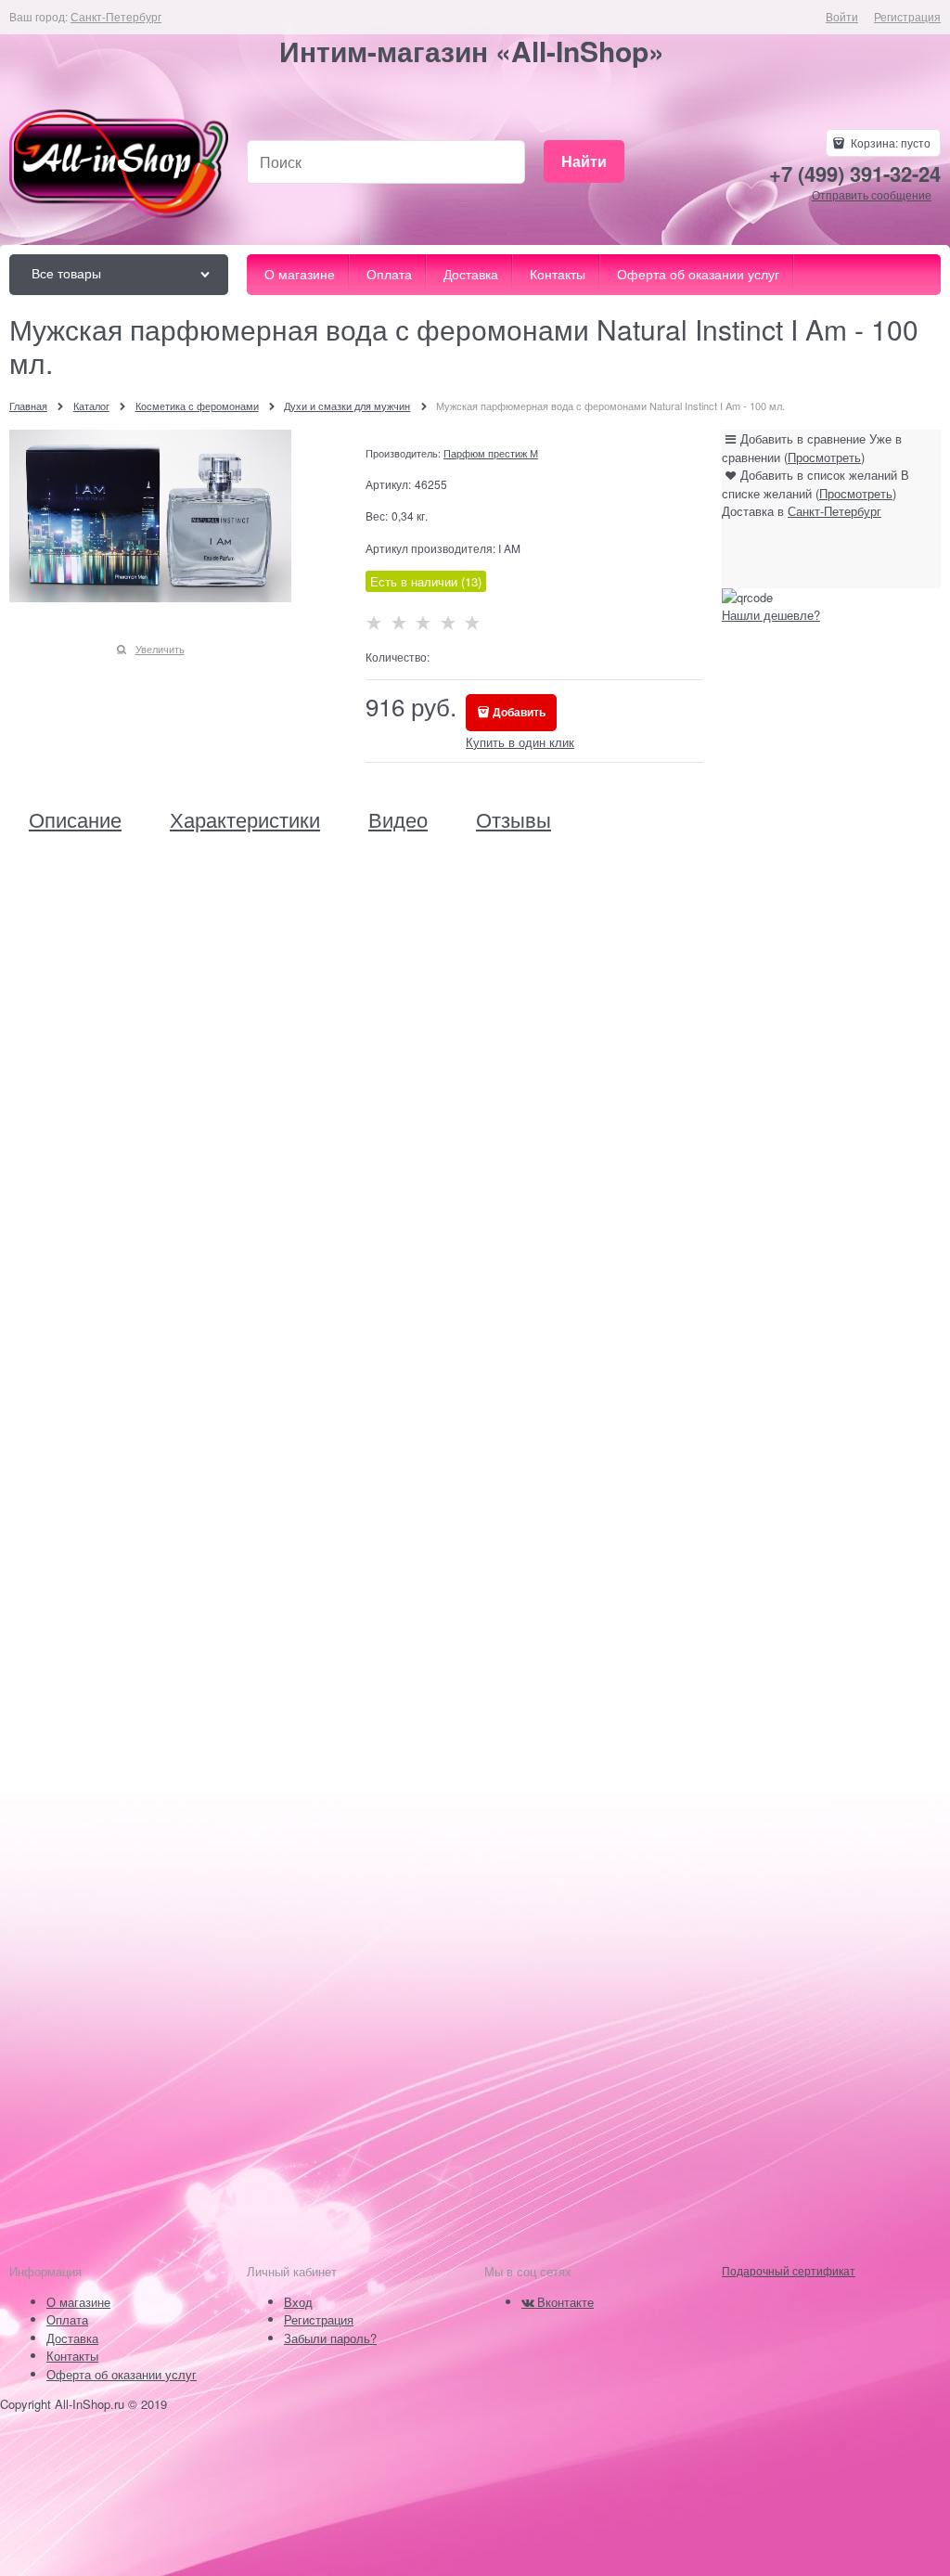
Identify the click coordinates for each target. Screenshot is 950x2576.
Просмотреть (824, 457)
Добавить (519, 712)
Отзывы (514, 819)
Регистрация (907, 16)
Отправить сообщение (872, 194)
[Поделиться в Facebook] (786, 554)
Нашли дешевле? (771, 615)
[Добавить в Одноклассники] (821, 554)
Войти (842, 16)
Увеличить (160, 649)
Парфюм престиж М (491, 453)
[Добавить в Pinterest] (892, 554)
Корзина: (889, 142)
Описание (75, 819)
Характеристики (245, 819)
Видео (398, 819)
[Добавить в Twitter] (856, 554)
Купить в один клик (520, 742)
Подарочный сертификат (789, 2270)
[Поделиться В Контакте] (751, 554)
